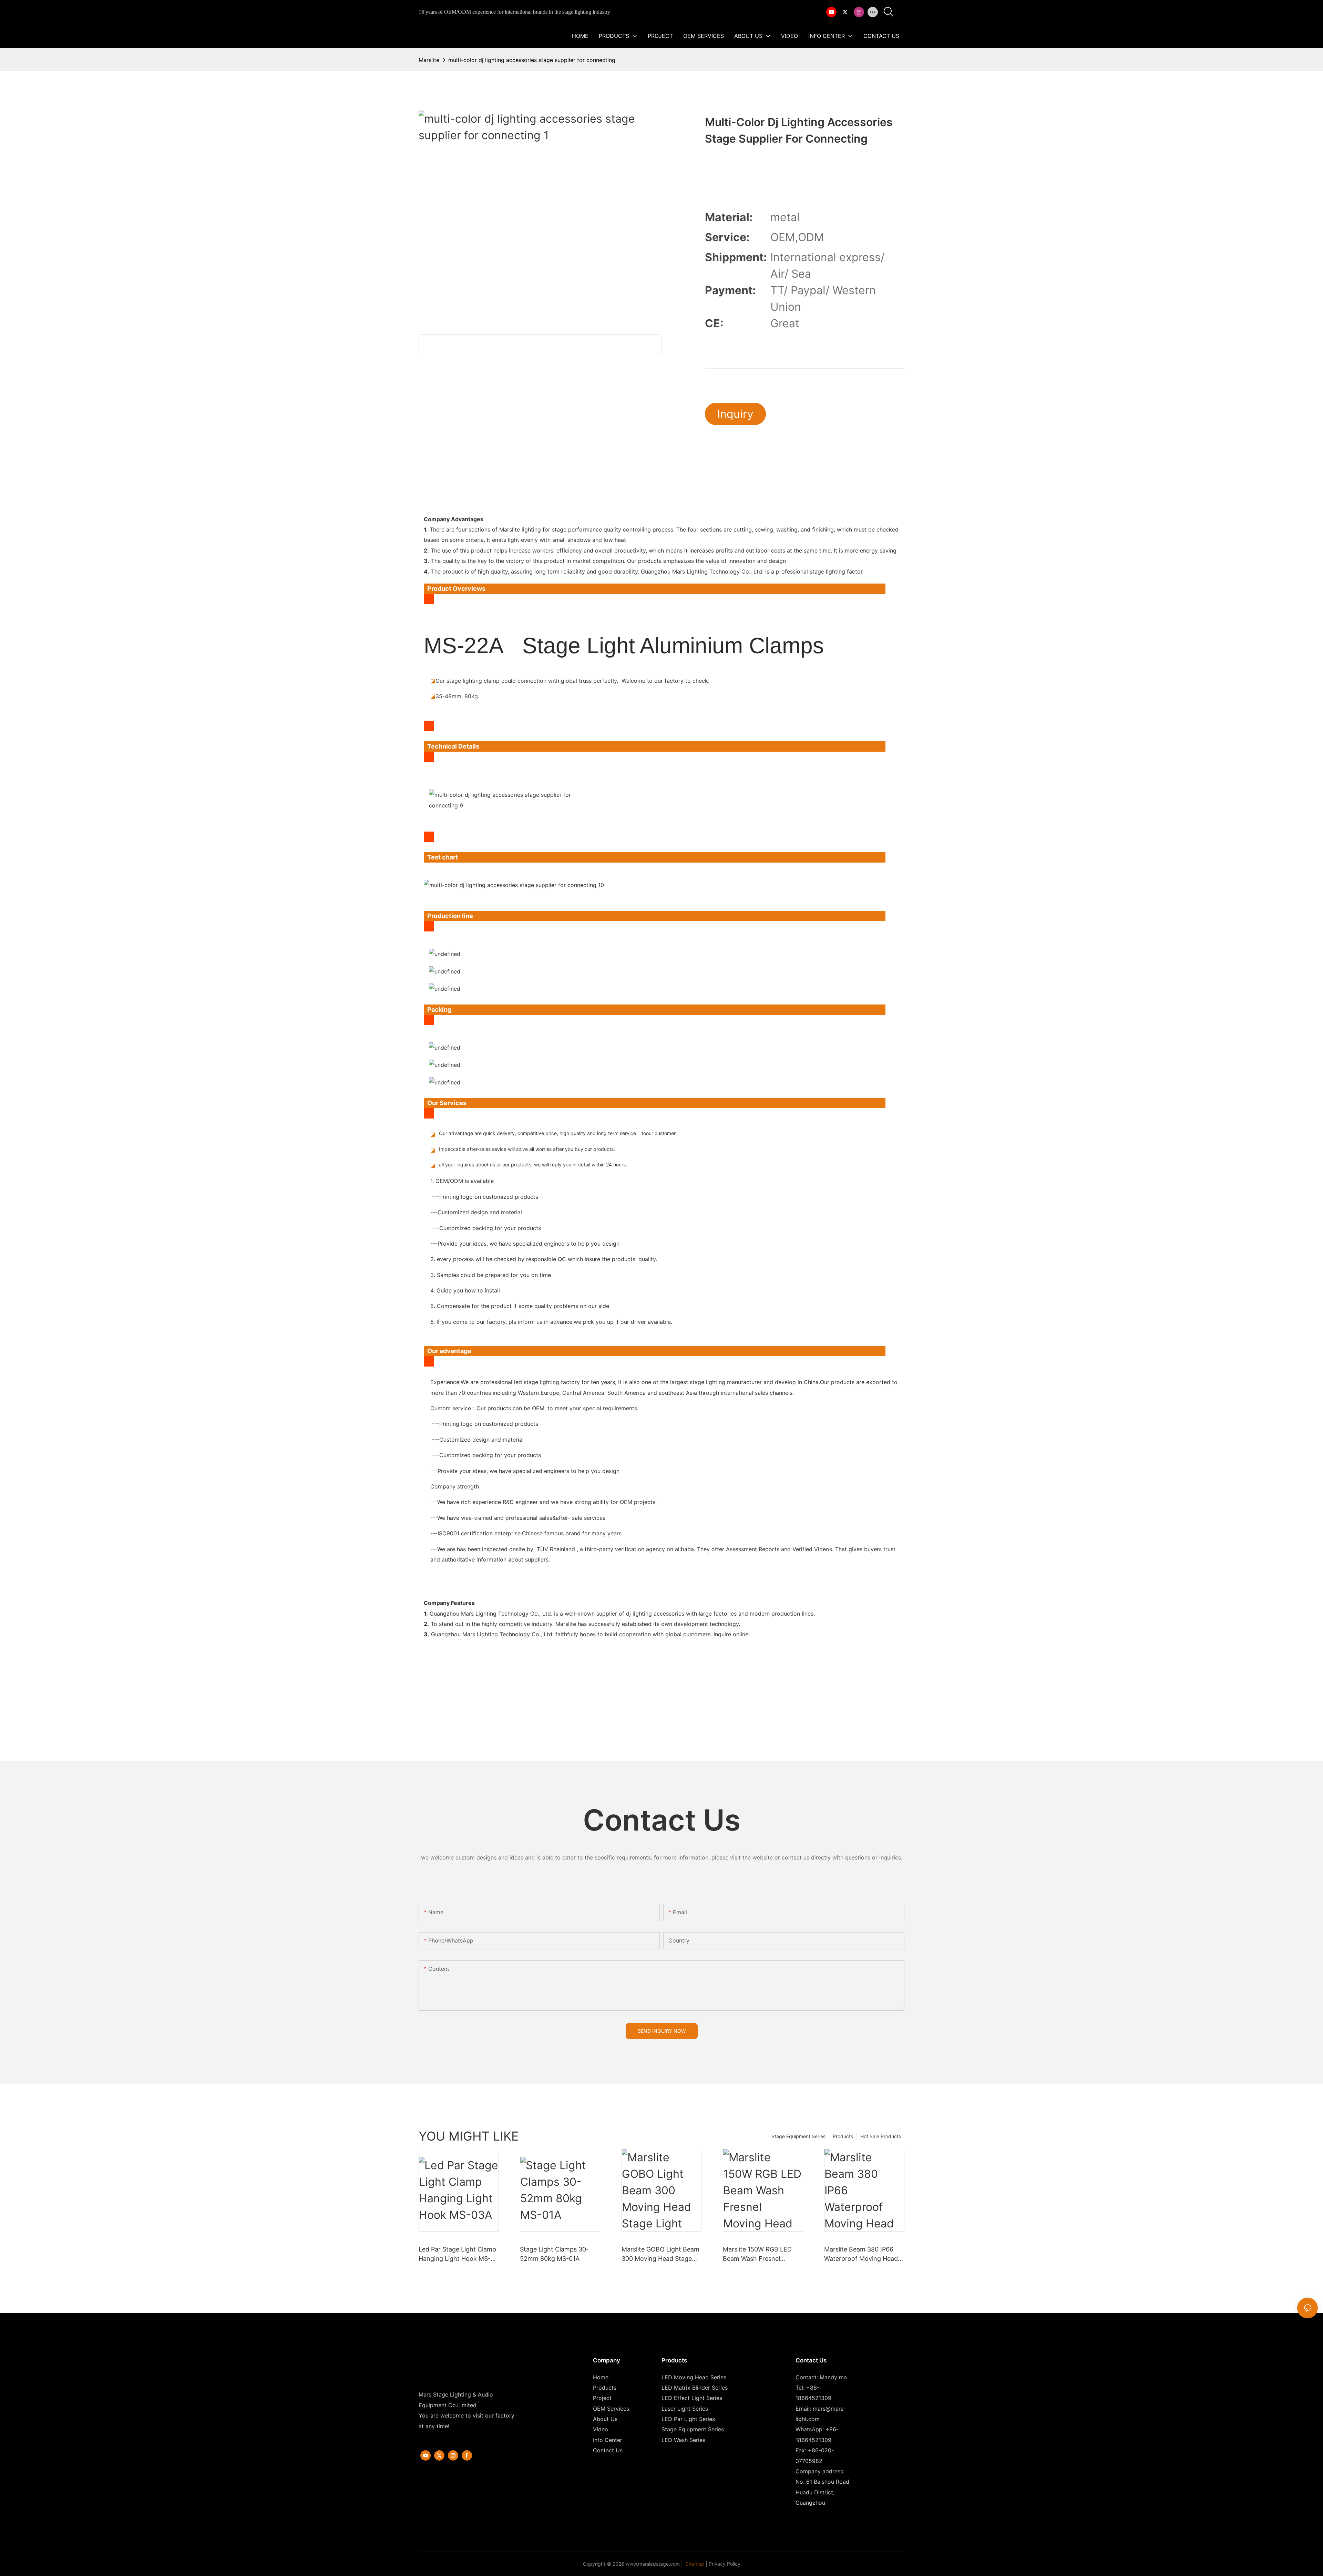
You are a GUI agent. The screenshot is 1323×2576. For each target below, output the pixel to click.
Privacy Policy (725, 2564)
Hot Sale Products (881, 2136)
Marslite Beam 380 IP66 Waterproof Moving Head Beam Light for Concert (861, 2254)
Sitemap (694, 2564)
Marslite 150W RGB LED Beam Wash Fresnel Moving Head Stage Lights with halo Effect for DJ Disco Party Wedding (761, 2254)
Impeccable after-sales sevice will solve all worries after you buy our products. (527, 1149)
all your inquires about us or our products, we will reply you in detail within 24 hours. (533, 1165)
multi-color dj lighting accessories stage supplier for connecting (532, 60)
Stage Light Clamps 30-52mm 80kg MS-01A (554, 2254)
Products (843, 2136)
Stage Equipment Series (798, 2136)
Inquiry (735, 414)
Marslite (429, 60)
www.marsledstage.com (653, 2564)
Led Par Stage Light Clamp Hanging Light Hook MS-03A (457, 2254)
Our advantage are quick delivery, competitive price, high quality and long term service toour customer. (558, 1133)
